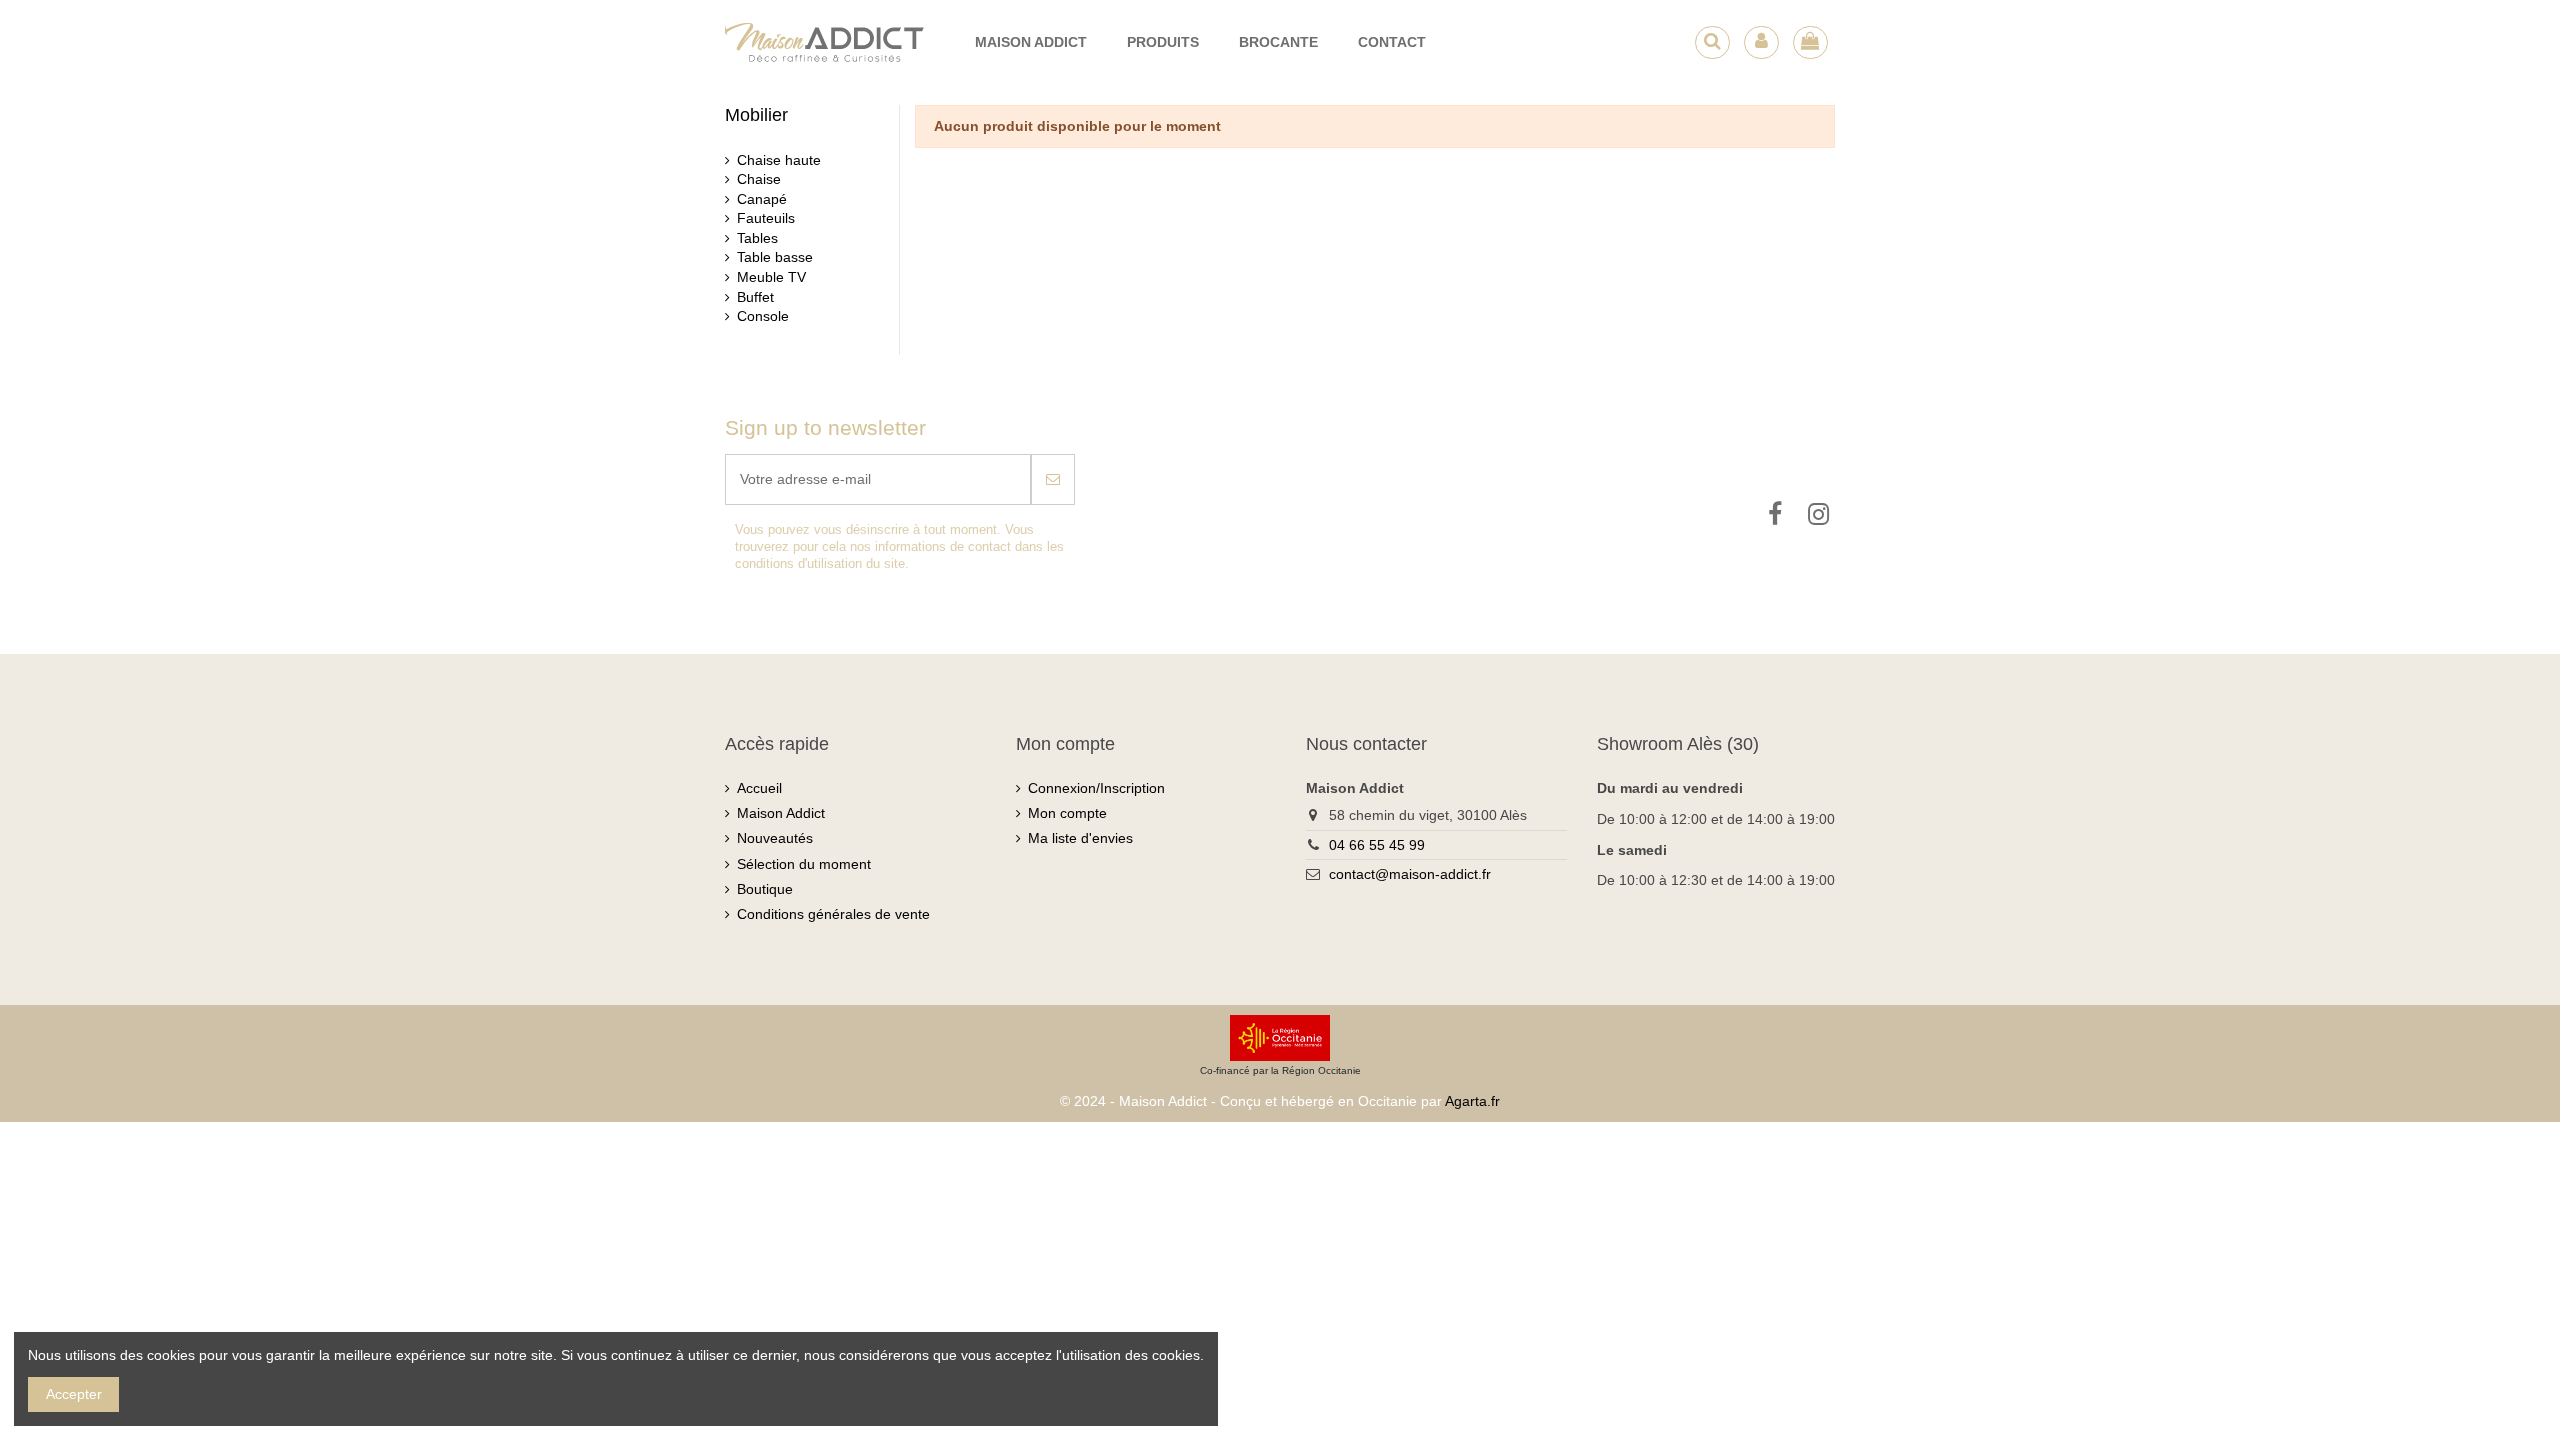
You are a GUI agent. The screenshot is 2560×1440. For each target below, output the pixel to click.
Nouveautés (775, 838)
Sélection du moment (804, 864)
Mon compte (1067, 813)
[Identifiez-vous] (1761, 42)
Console (763, 316)
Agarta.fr (1472, 1101)
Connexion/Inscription (1096, 788)
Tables (757, 238)
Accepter (74, 1394)
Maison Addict (781, 813)
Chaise (759, 179)
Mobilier (756, 115)
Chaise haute (779, 160)
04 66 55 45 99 (1377, 845)
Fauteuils (766, 218)
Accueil (759, 788)
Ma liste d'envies (1080, 838)
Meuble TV (771, 277)
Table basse (775, 257)
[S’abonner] (1053, 479)
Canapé (762, 199)
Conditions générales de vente (833, 914)
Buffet (755, 297)
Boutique (765, 889)
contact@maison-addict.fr (1410, 874)
